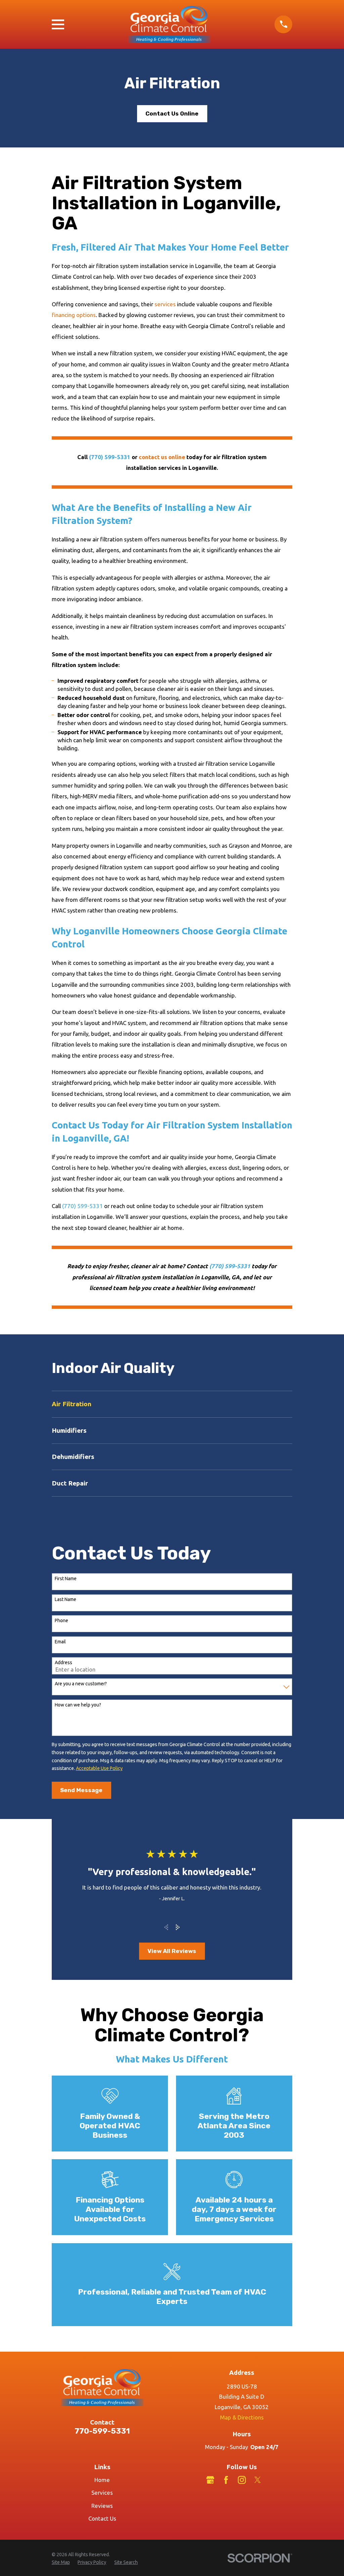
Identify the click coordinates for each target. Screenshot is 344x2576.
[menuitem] (172, 1404)
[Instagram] (242, 2480)
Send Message (81, 1790)
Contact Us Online (172, 114)
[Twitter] (258, 2480)
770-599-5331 (102, 2431)
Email (60, 1642)
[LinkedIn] (273, 2480)
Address (63, 1662)
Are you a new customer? (81, 1684)
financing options (74, 315)
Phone (61, 1620)
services (165, 304)
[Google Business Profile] (210, 2480)
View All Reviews (172, 1951)
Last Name (66, 1599)
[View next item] (178, 1927)
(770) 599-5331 (82, 1206)
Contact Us (102, 2518)
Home (102, 2480)
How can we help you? (78, 1705)
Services (102, 2493)
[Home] (169, 24)
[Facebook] (226, 2480)
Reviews (102, 2506)
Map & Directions (242, 2417)
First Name (66, 1579)
